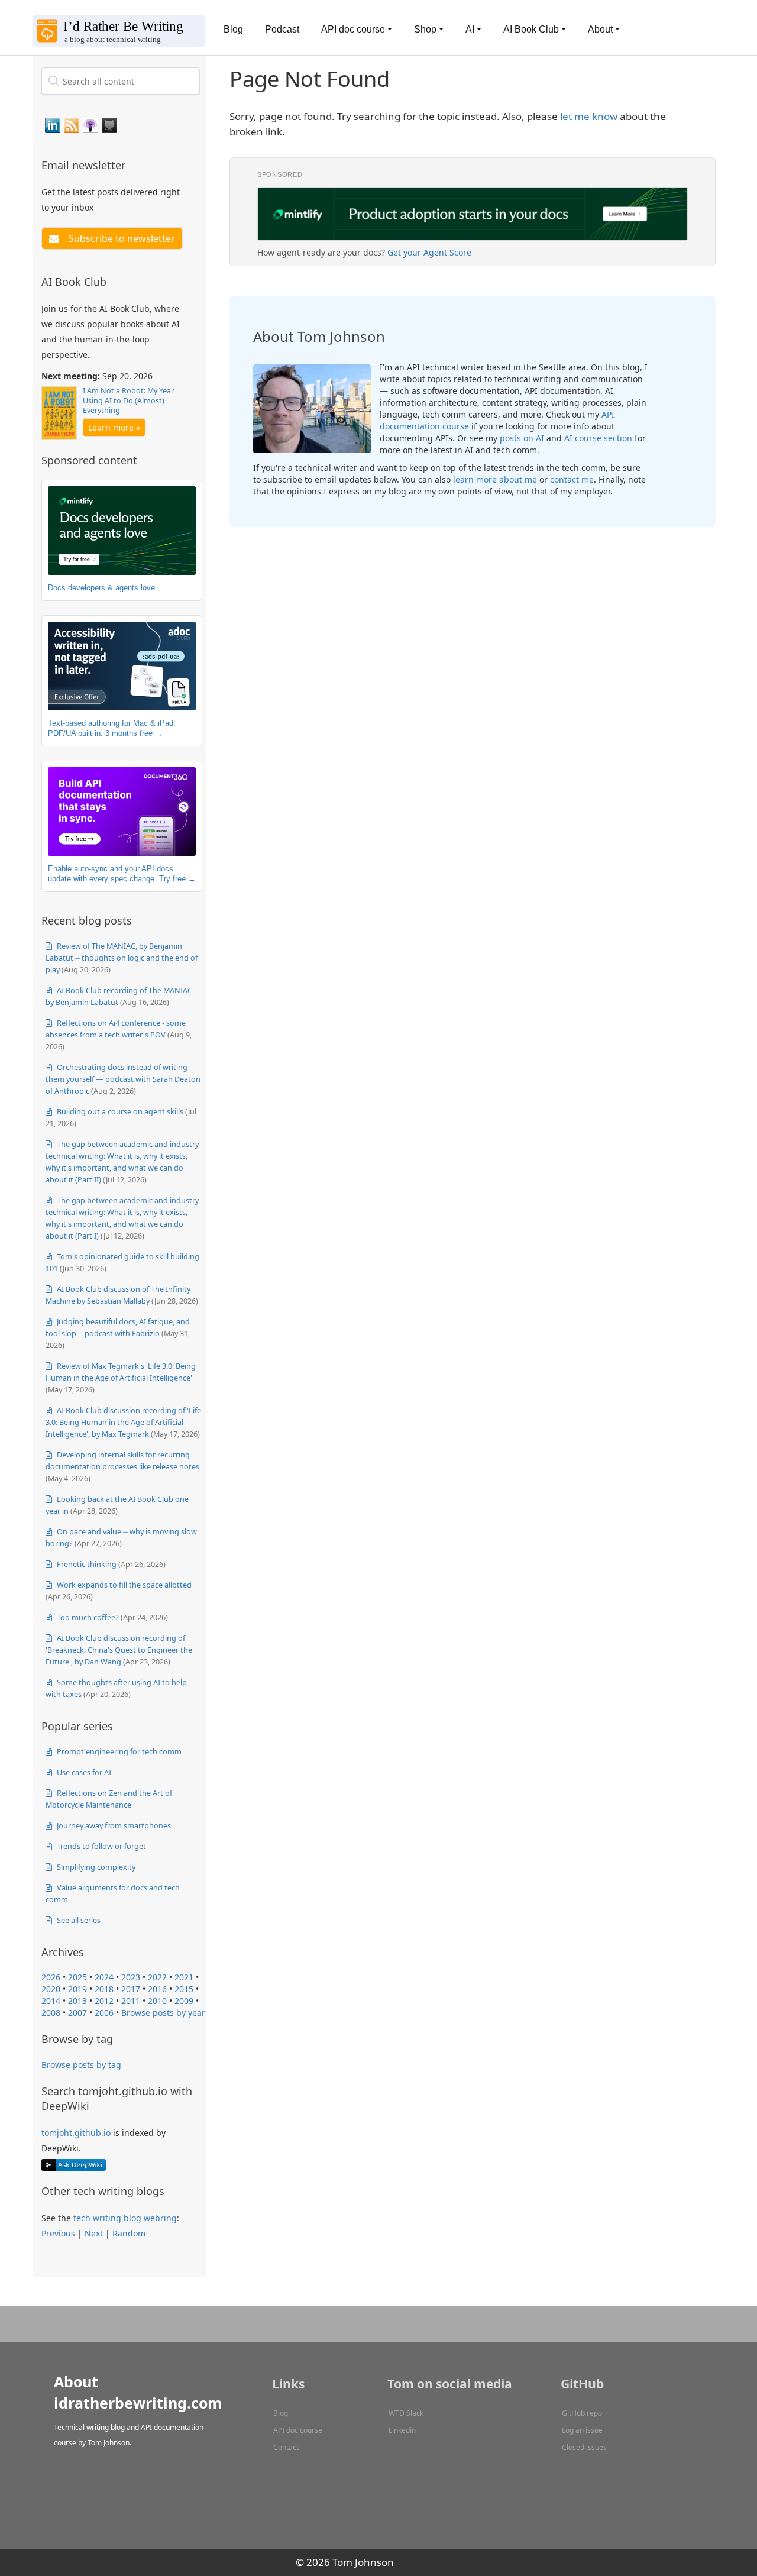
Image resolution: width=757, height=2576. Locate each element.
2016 (157, 1989)
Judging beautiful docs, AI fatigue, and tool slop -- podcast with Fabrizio (118, 1327)
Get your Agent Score (429, 252)
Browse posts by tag (81, 2065)
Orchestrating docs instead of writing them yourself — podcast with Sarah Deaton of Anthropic (123, 1079)
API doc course (298, 2430)
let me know (589, 116)
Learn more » (114, 427)
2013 (77, 2001)
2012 (104, 2001)
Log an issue (582, 2430)
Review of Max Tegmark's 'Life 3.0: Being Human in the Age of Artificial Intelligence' (121, 1372)
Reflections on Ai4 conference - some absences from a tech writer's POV (116, 1029)
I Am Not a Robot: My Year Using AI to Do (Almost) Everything (128, 400)
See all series (78, 1920)
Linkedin (402, 2430)
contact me (572, 479)
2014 (51, 2001)
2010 (157, 2001)
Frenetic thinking (86, 1564)
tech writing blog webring (125, 2218)
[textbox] (121, 81)
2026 (51, 1977)
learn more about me (495, 479)
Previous (58, 2233)
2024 (104, 1977)
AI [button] (470, 29)
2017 (131, 1989)
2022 (157, 1977)
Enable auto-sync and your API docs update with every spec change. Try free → (122, 874)
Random (129, 2233)
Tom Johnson (109, 2443)
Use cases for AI (83, 1772)
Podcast (282, 29)
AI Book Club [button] (531, 29)
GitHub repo (582, 2413)
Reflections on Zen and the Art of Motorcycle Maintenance (109, 1799)
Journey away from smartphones (113, 1825)
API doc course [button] (353, 29)
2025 (77, 1977)
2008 (51, 2013)
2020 (51, 1989)
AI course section (598, 438)
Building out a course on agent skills (119, 1111)
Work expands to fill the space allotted (123, 1585)
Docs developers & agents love (101, 588)
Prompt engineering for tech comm (118, 1751)
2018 (104, 1989)
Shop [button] (425, 29)
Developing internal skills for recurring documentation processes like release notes (122, 1460)
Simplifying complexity (95, 1867)
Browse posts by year (163, 2013)
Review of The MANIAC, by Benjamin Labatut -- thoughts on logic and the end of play (122, 958)
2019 (77, 1989)
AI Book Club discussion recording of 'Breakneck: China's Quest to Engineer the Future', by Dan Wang (119, 1650)
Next (94, 2233)
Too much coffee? (87, 1617)
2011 (131, 2001)
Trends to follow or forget (101, 1846)
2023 (131, 1977)
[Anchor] (132, 164)
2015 (184, 1989)
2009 (184, 2001)
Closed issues (584, 2447)
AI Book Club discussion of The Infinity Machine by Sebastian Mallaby (118, 1295)
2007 (77, 2013)
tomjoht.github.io (76, 2133)
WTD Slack (406, 2413)
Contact (286, 2447)
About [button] (600, 29)
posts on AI (522, 438)
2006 (104, 2013)
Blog (233, 29)
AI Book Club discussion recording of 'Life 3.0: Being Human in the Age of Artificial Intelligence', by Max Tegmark (123, 1422)
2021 (184, 1977)
